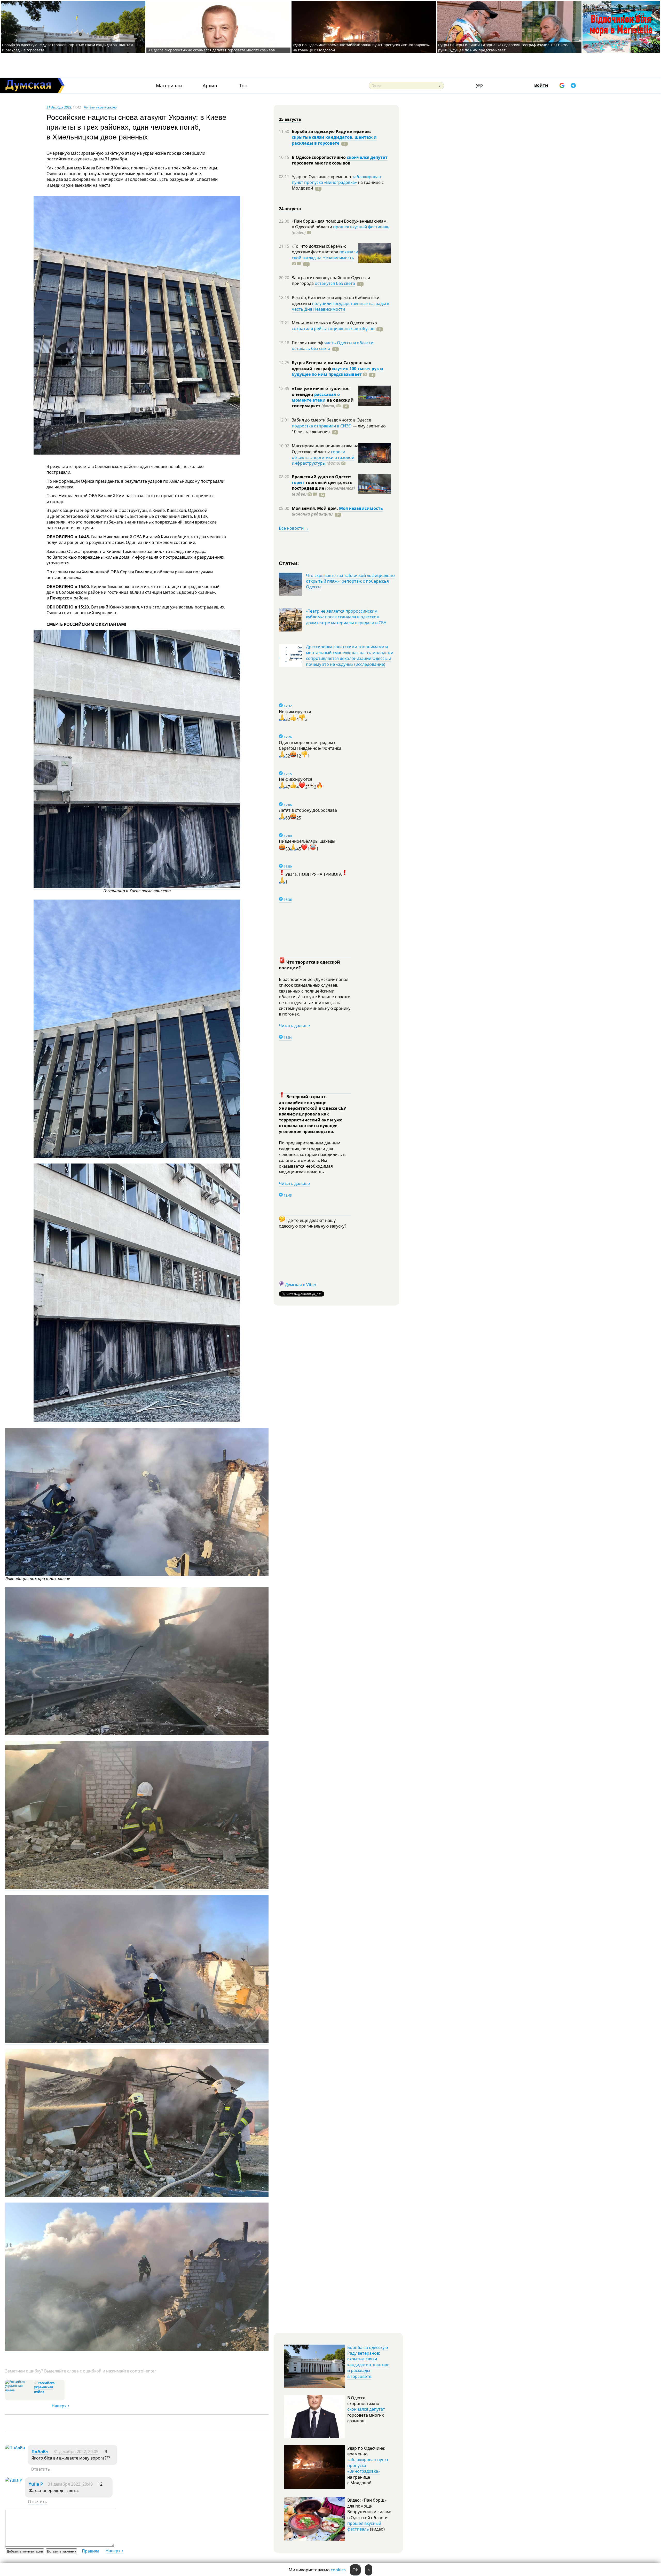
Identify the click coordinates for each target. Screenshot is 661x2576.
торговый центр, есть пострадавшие (323, 488)
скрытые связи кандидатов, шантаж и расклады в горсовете (334, 140)
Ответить (40, 2469)
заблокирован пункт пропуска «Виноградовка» (336, 179)
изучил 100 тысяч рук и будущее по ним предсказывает (337, 371)
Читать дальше (294, 1026)
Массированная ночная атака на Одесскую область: (325, 449)
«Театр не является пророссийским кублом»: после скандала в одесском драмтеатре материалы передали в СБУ (346, 617)
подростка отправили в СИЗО (322, 426)
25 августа (290, 119)
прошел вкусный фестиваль (361, 227)
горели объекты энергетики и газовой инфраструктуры (323, 458)
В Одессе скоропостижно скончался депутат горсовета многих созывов (211, 50)
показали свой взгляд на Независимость (325, 255)
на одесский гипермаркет (323, 403)
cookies (338, 2570)
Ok (355, 2570)
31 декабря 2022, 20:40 (70, 2484)
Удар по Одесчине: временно (322, 177)
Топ (243, 86)
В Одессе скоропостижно (319, 157)
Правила (91, 2551)
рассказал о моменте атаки (316, 397)
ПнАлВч (40, 2452)
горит (298, 482)
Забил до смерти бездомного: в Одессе (331, 420)
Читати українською (100, 107)
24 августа (290, 209)
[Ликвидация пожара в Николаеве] (137, 1574)
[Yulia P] (14, 2480)
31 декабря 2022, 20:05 (76, 2452)
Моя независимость (361, 508)
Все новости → (294, 528)
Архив (210, 86)
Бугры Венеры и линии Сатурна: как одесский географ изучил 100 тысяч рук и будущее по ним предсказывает (503, 47)
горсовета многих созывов (321, 163)
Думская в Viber (301, 1285)
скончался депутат (367, 157)
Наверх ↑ (61, 2406)
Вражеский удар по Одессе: (322, 477)
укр (479, 85)
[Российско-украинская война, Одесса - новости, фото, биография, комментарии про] (19, 2390)
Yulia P (36, 2484)
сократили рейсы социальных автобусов (333, 329)
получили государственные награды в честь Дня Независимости (340, 306)
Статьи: (289, 563)
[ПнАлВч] (15, 2448)
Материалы (169, 86)
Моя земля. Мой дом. (315, 508)
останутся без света (335, 283)
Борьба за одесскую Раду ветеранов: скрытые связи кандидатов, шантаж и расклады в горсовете (368, 2362)
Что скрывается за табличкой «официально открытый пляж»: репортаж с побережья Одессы (350, 581)
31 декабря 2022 (59, 107)
